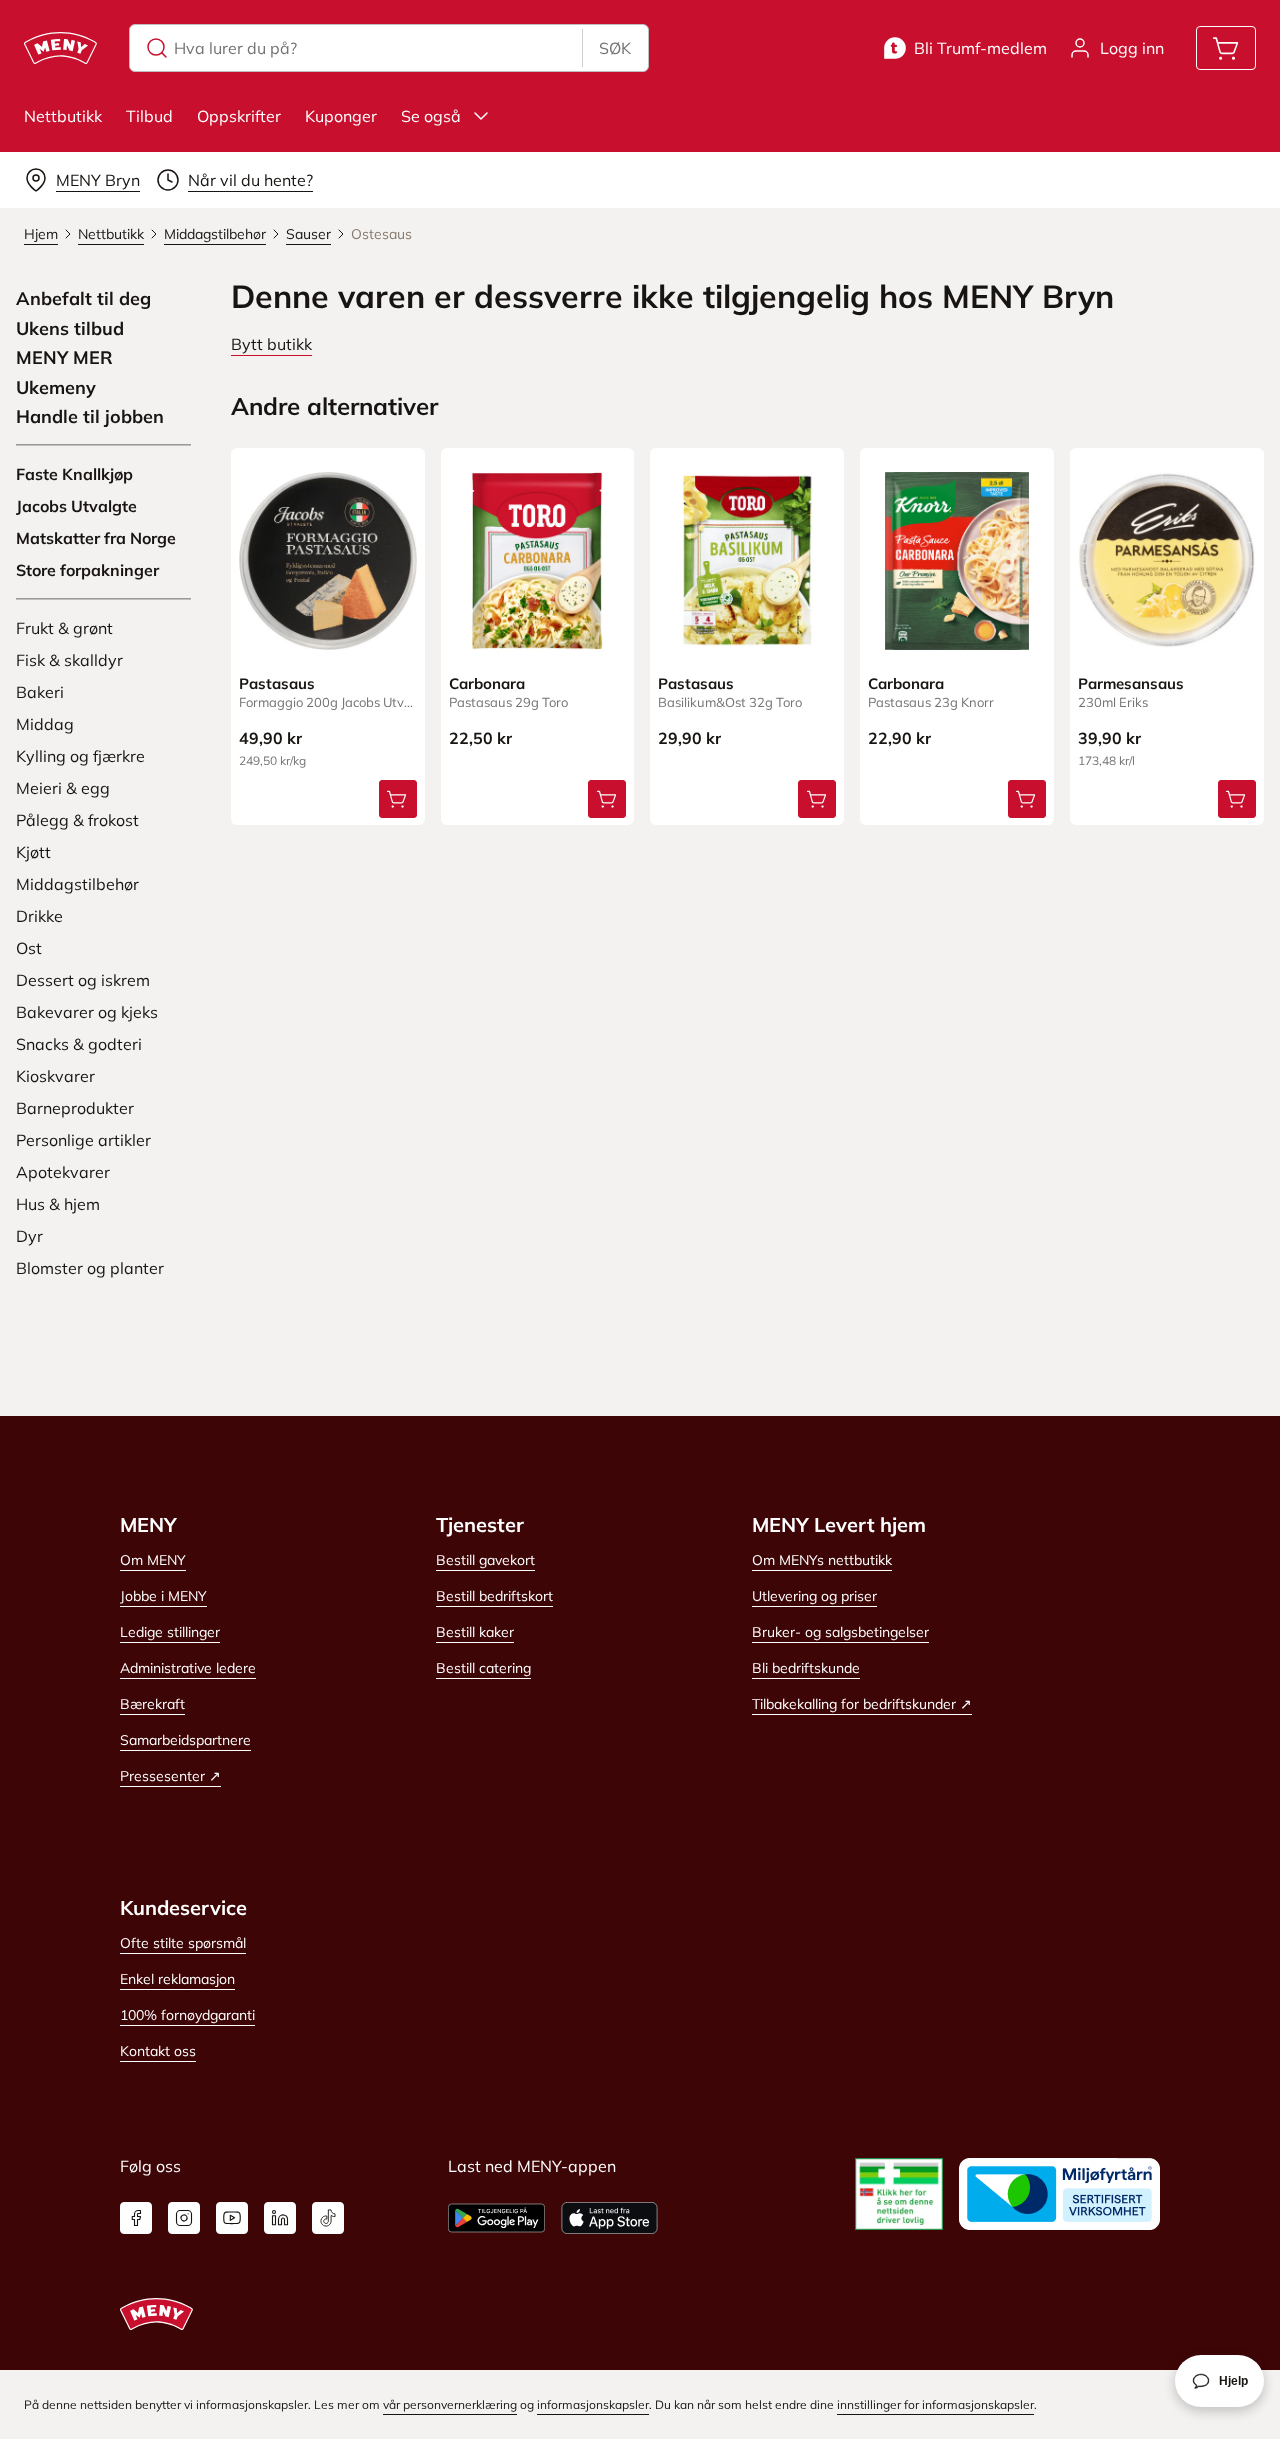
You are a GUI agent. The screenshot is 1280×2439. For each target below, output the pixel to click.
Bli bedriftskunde (806, 1668)
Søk (615, 48)
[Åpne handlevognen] (1226, 48)
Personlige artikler (83, 1140)
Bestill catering (483, 1668)
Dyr (29, 1236)
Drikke (39, 916)
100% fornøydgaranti (187, 2015)
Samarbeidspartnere (185, 1740)
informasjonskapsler (593, 2404)
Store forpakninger (87, 570)
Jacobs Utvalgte (76, 506)
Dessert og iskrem (83, 980)
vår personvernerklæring (450, 2404)
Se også (431, 116)
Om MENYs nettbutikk (822, 1560)
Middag (45, 724)
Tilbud (149, 116)
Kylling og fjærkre (80, 756)
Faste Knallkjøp (74, 474)
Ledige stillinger (170, 1632)
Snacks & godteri (79, 1044)
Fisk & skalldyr (69, 660)
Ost (29, 948)
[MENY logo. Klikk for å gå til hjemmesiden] (60, 48)
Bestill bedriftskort (494, 1596)
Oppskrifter (239, 116)
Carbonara (487, 683)
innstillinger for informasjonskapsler (935, 2404)
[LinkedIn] (280, 2218)
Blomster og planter (90, 1268)
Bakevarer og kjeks (87, 1012)
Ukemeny (56, 388)
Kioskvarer (55, 1076)
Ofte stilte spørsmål (183, 1943)
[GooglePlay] (496, 2218)
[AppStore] (609, 2218)
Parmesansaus (1131, 683)
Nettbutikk (63, 116)
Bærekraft (152, 1704)
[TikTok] (328, 2218)
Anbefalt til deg (83, 299)
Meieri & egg (63, 788)
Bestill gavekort (485, 1560)
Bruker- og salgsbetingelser (840, 1632)
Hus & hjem (58, 1204)
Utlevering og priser (814, 1596)
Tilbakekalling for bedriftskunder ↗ (862, 1704)
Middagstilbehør (77, 884)
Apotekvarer (63, 1172)
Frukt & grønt (64, 628)
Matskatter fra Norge (96, 538)
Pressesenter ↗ (170, 1776)
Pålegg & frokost (77, 820)
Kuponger (341, 116)
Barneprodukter (75, 1108)
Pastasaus (277, 683)
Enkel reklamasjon (177, 1979)
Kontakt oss (158, 2051)
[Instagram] (184, 2218)
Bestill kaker (475, 1632)
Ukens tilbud (70, 329)
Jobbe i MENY (163, 1596)
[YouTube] (232, 2218)
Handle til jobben (90, 417)
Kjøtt (33, 852)
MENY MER (64, 358)
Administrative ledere (188, 1668)
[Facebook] (136, 2218)
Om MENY (153, 1560)
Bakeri (40, 692)
